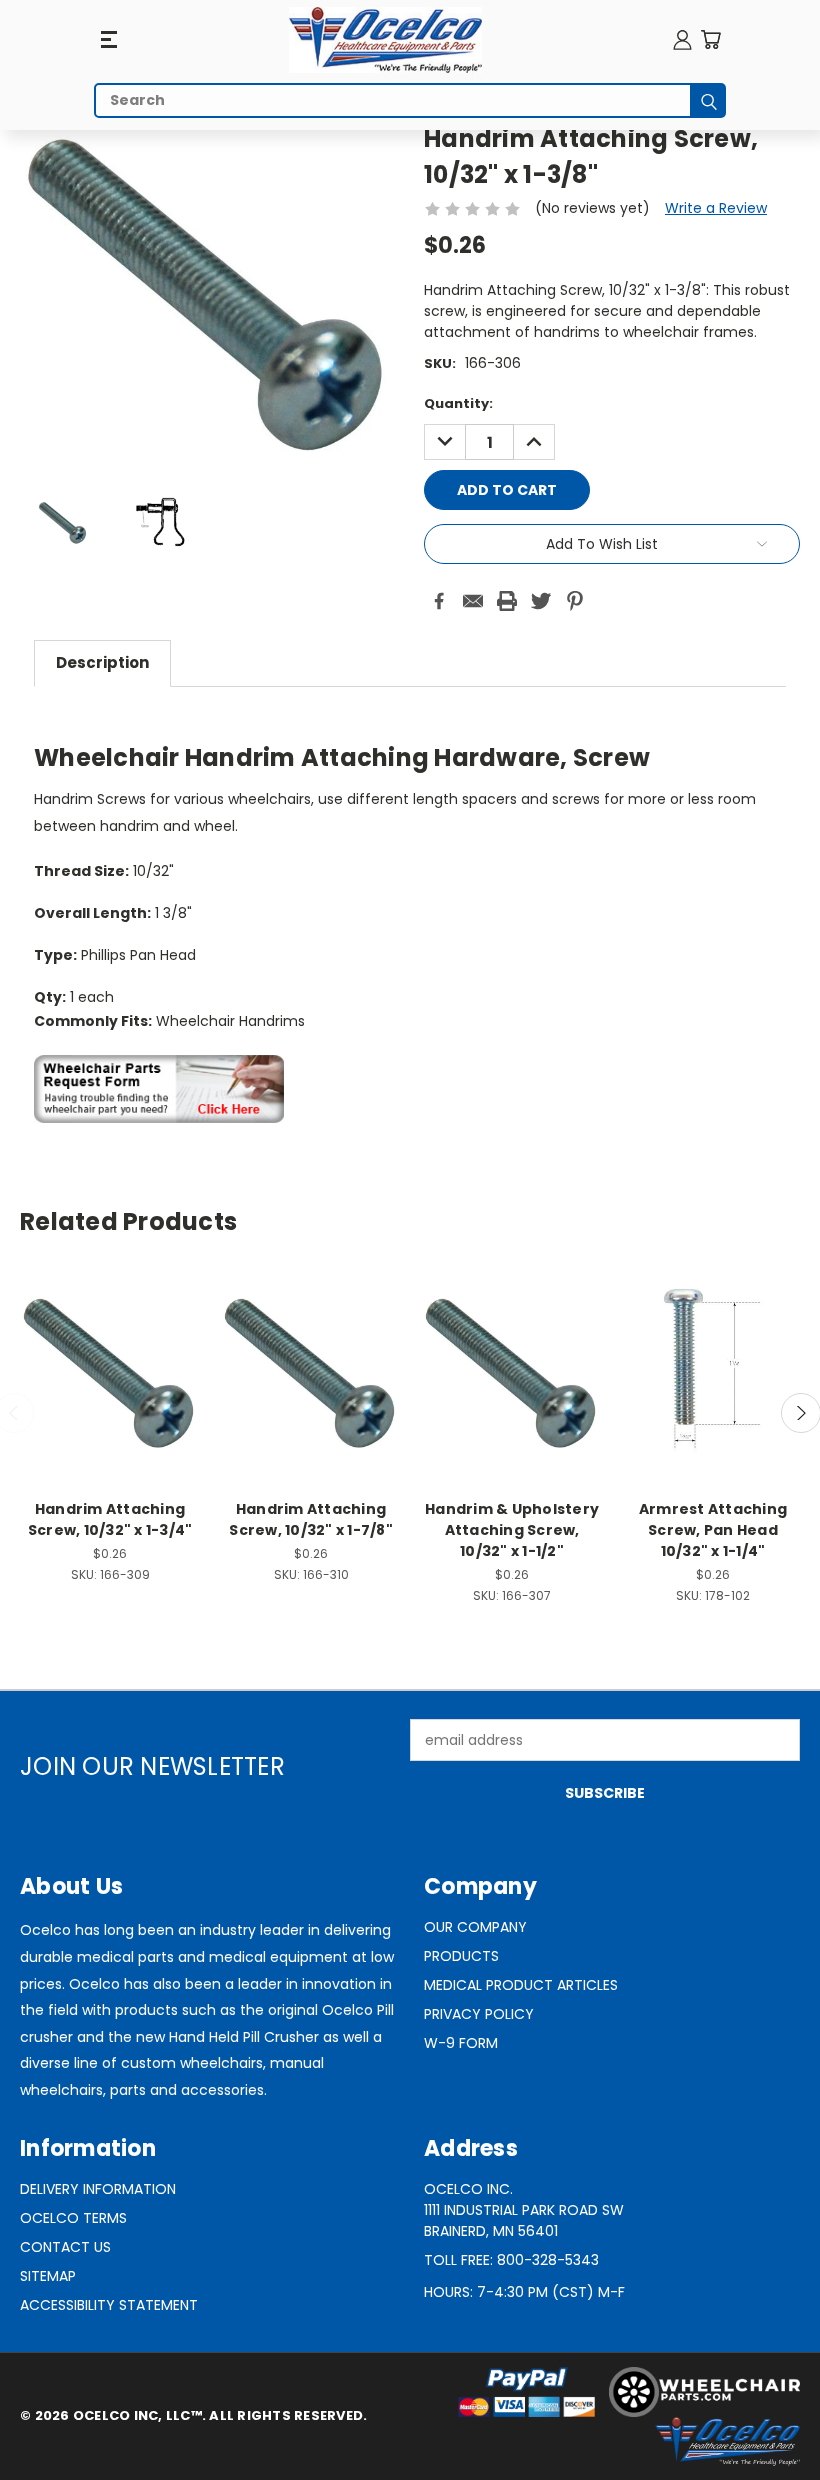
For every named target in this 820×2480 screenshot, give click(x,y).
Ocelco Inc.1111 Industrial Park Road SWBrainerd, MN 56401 (524, 2210)
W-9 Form (461, 2043)
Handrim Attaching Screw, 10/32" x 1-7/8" (311, 1519)
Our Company (475, 1927)
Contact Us (65, 2247)
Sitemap (48, 2276)
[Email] (473, 601)
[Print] (507, 601)
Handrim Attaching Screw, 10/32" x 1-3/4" (110, 1519)
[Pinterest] (575, 601)
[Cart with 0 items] (710, 39)
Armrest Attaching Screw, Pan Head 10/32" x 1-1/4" (713, 1530)
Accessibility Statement (109, 2305)
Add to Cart (110, 1385)
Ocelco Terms (73, 2218)
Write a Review (716, 208)
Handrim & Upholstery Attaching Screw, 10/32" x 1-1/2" (512, 1530)
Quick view (110, 1348)
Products (461, 1956)
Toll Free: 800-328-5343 (511, 2260)
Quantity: (458, 403)
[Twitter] (541, 601)
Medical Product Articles (521, 1985)
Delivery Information (98, 2189)
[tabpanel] (410, 916)
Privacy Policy (479, 2014)
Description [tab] (102, 662)
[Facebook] (439, 601)
